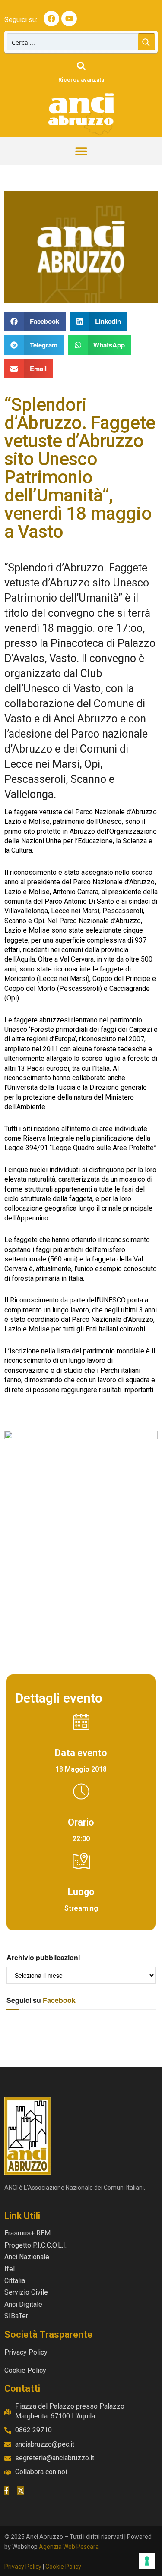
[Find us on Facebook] (6, 2491)
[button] (81, 151)
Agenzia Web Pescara (69, 2547)
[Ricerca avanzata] (81, 66)
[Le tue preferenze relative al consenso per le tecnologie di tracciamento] (147, 2561)
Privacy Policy (23, 2567)
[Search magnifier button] (146, 42)
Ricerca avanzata (81, 80)
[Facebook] (51, 19)
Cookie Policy (63, 2567)
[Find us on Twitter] (21, 2491)
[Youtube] (69, 19)
